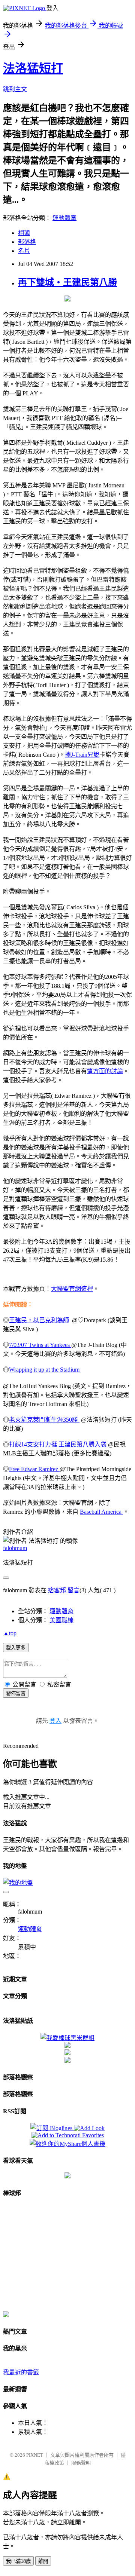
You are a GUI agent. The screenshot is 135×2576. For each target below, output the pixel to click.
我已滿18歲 (18, 2561)
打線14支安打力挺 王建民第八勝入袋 (58, 1444)
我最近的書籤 (21, 2372)
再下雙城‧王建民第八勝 (67, 282)
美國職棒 (61, 1620)
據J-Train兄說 (82, 755)
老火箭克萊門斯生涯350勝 (44, 1420)
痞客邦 (57, 1590)
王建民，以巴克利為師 (39, 1320)
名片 (24, 251)
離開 (43, 2561)
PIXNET (35, 2455)
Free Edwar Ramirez (34, 1469)
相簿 (24, 233)
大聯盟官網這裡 (72, 1289)
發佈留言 (16, 1693)
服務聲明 (81, 2463)
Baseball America (101, 1512)
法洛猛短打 (33, 68)
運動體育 (64, 218)
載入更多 (16, 1648)
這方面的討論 (105, 1071)
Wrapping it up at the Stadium (45, 1370)
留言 (73, 1590)
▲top (10, 1633)
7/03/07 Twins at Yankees (40, 1345)
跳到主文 (15, 89)
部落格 (27, 242)
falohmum (15, 1548)
